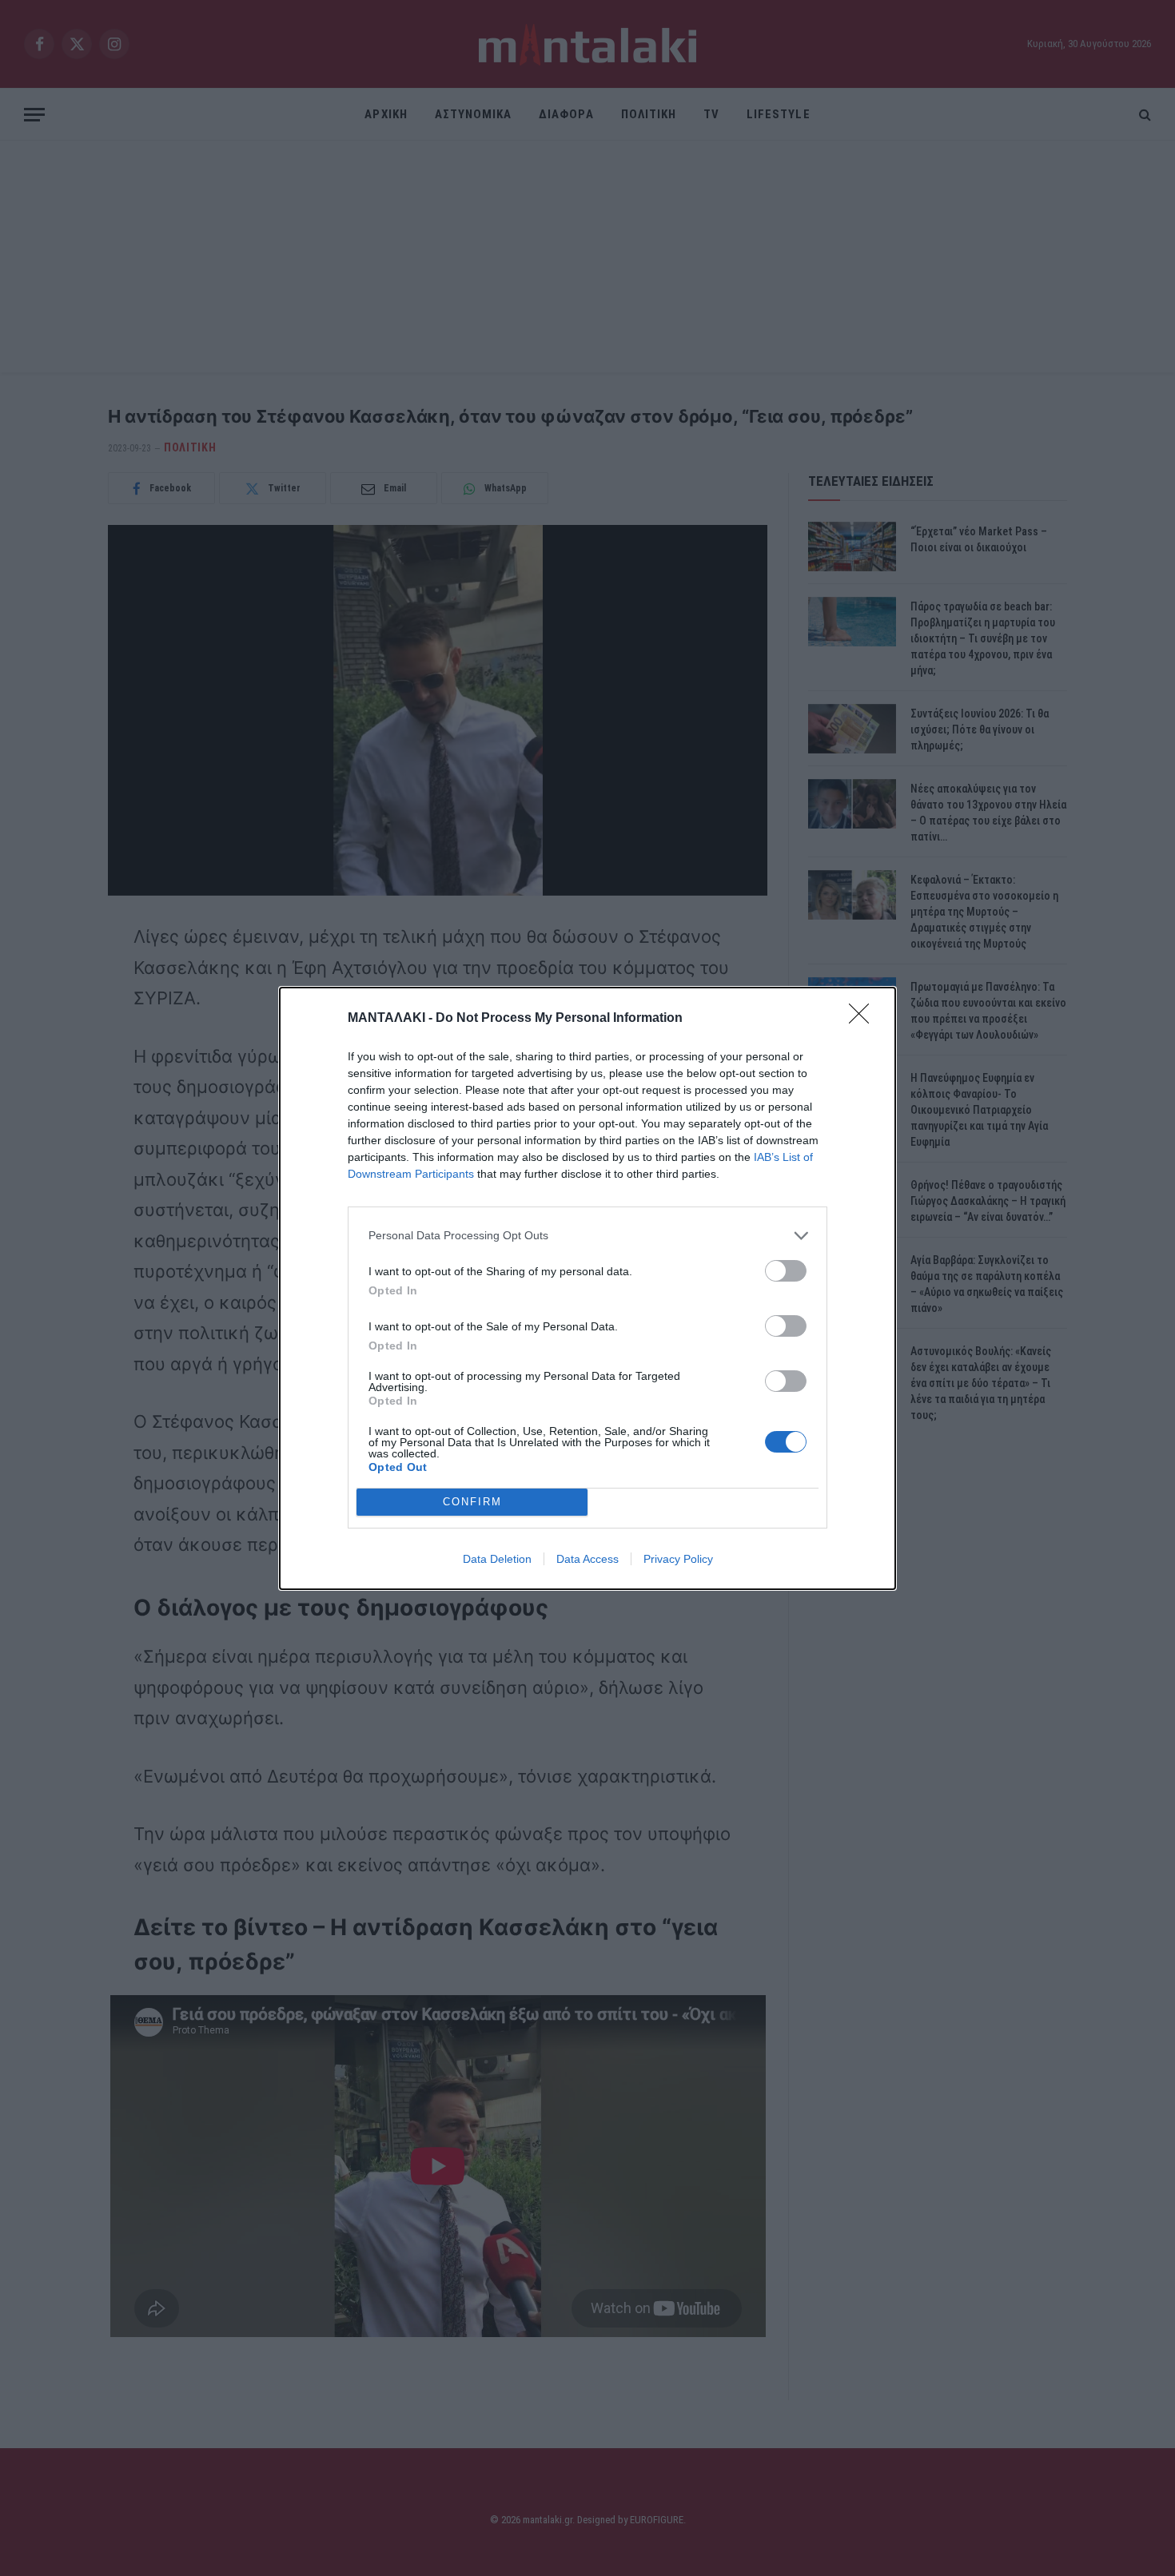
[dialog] (587, 1288)
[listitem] (587, 1236)
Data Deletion (497, 1559)
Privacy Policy (678, 1559)
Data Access (587, 1559)
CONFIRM (472, 1502)
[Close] (864, 1019)
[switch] (786, 1271)
